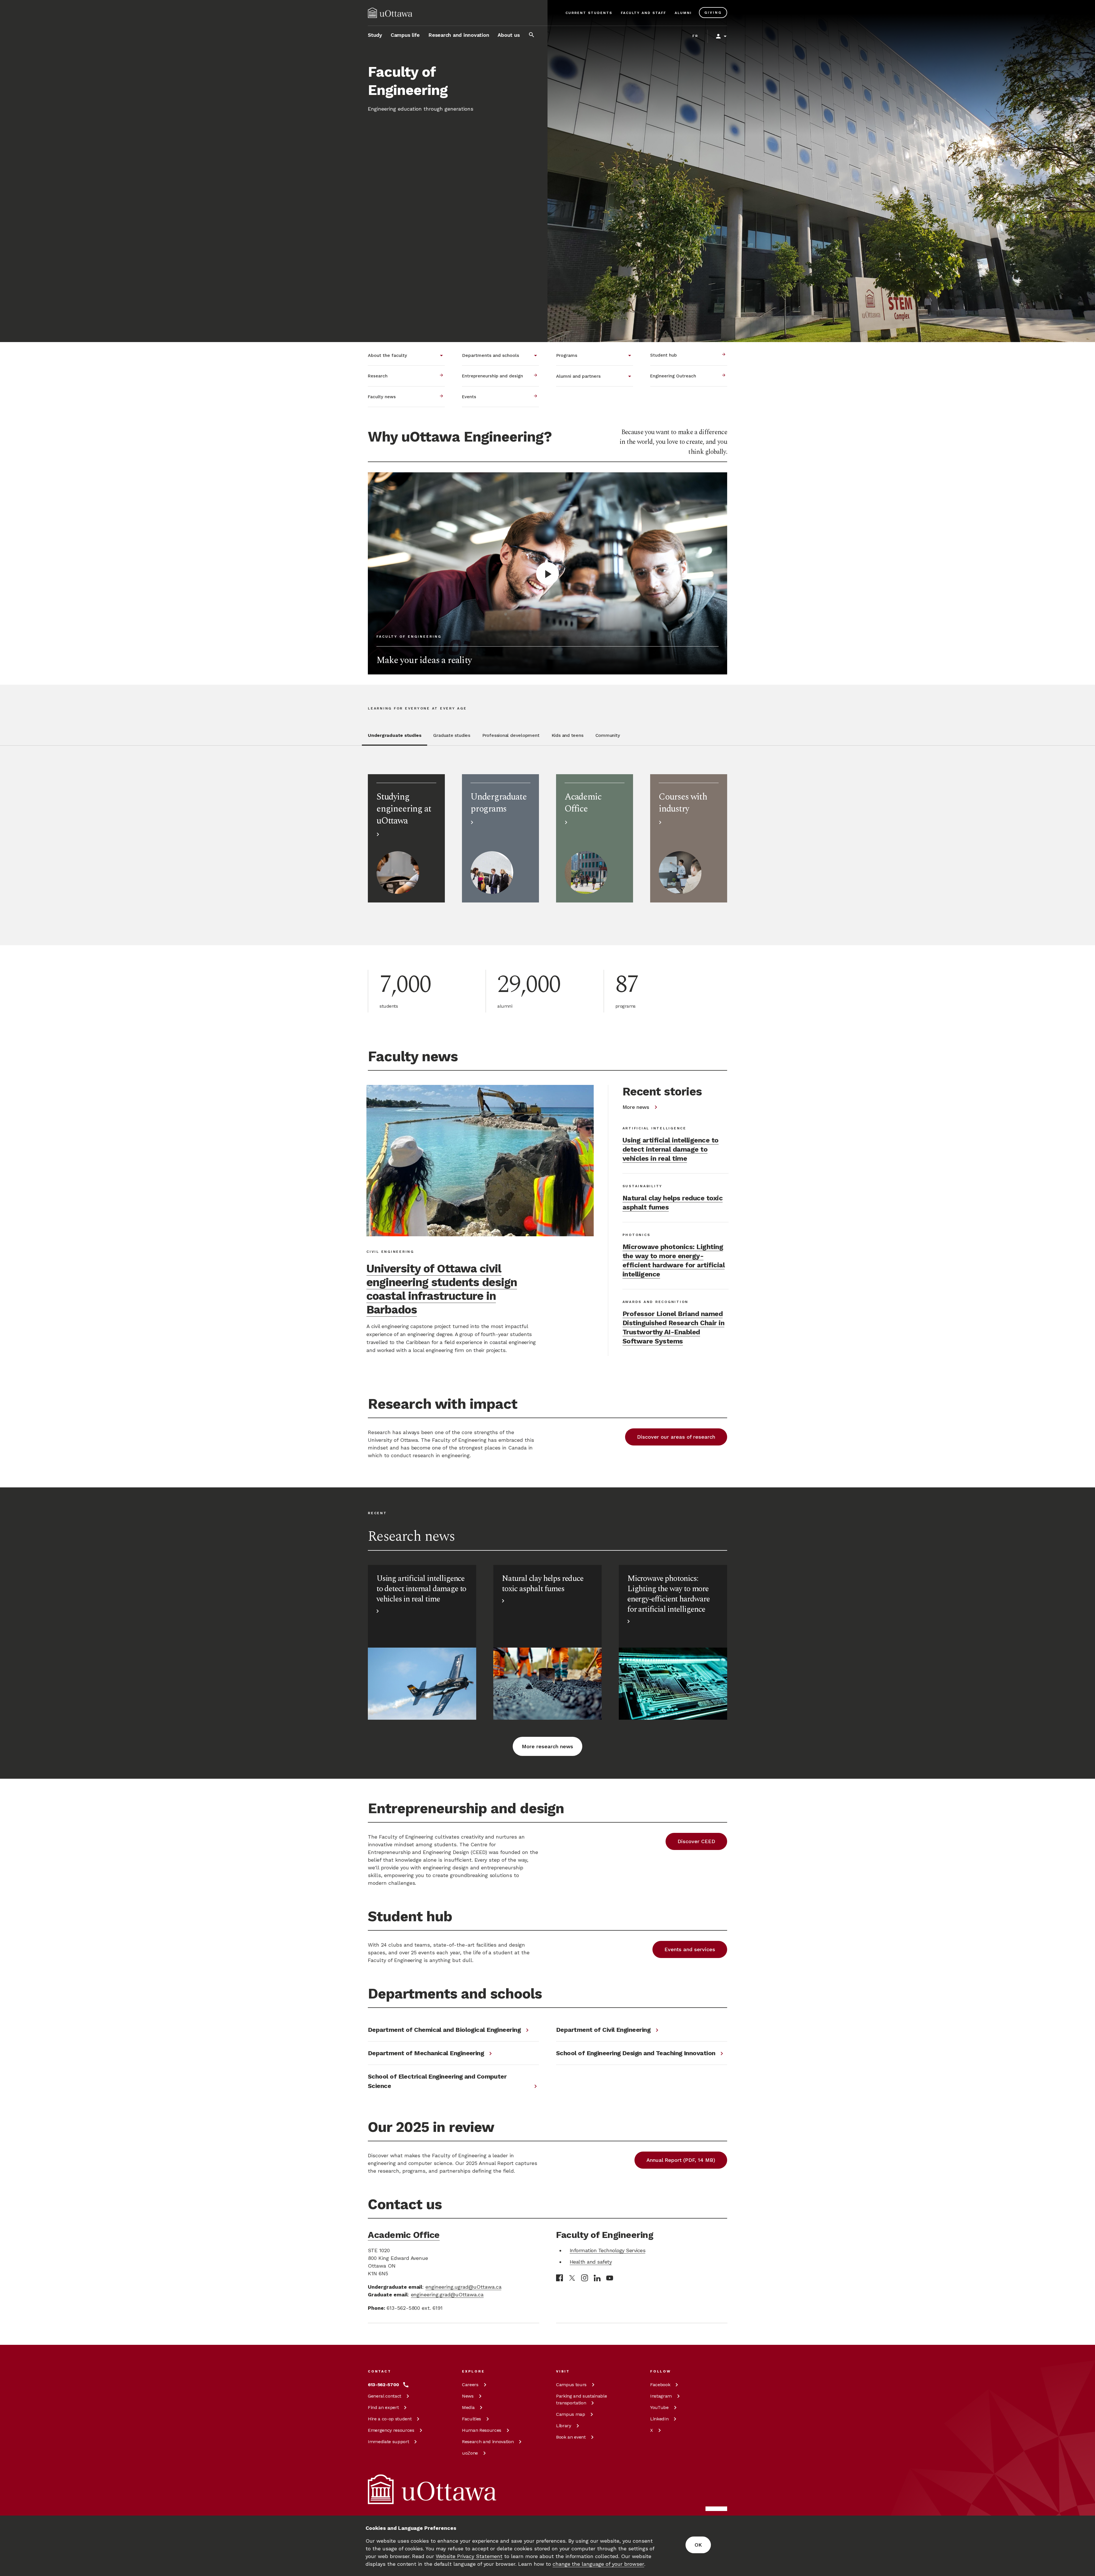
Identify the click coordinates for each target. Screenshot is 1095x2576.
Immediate (388, 2442)
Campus (571, 2385)
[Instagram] (585, 2278)
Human (482, 2430)
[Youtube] (610, 2278)
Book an (571, 2437)
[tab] (395, 739)
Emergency (391, 2430)
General (385, 2396)
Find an (383, 2407)
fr (695, 36)
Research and (488, 2442)
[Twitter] (572, 2278)
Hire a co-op (390, 2419)
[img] (390, 13)
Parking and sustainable (581, 2399)
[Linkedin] (597, 2278)
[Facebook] (559, 2278)
